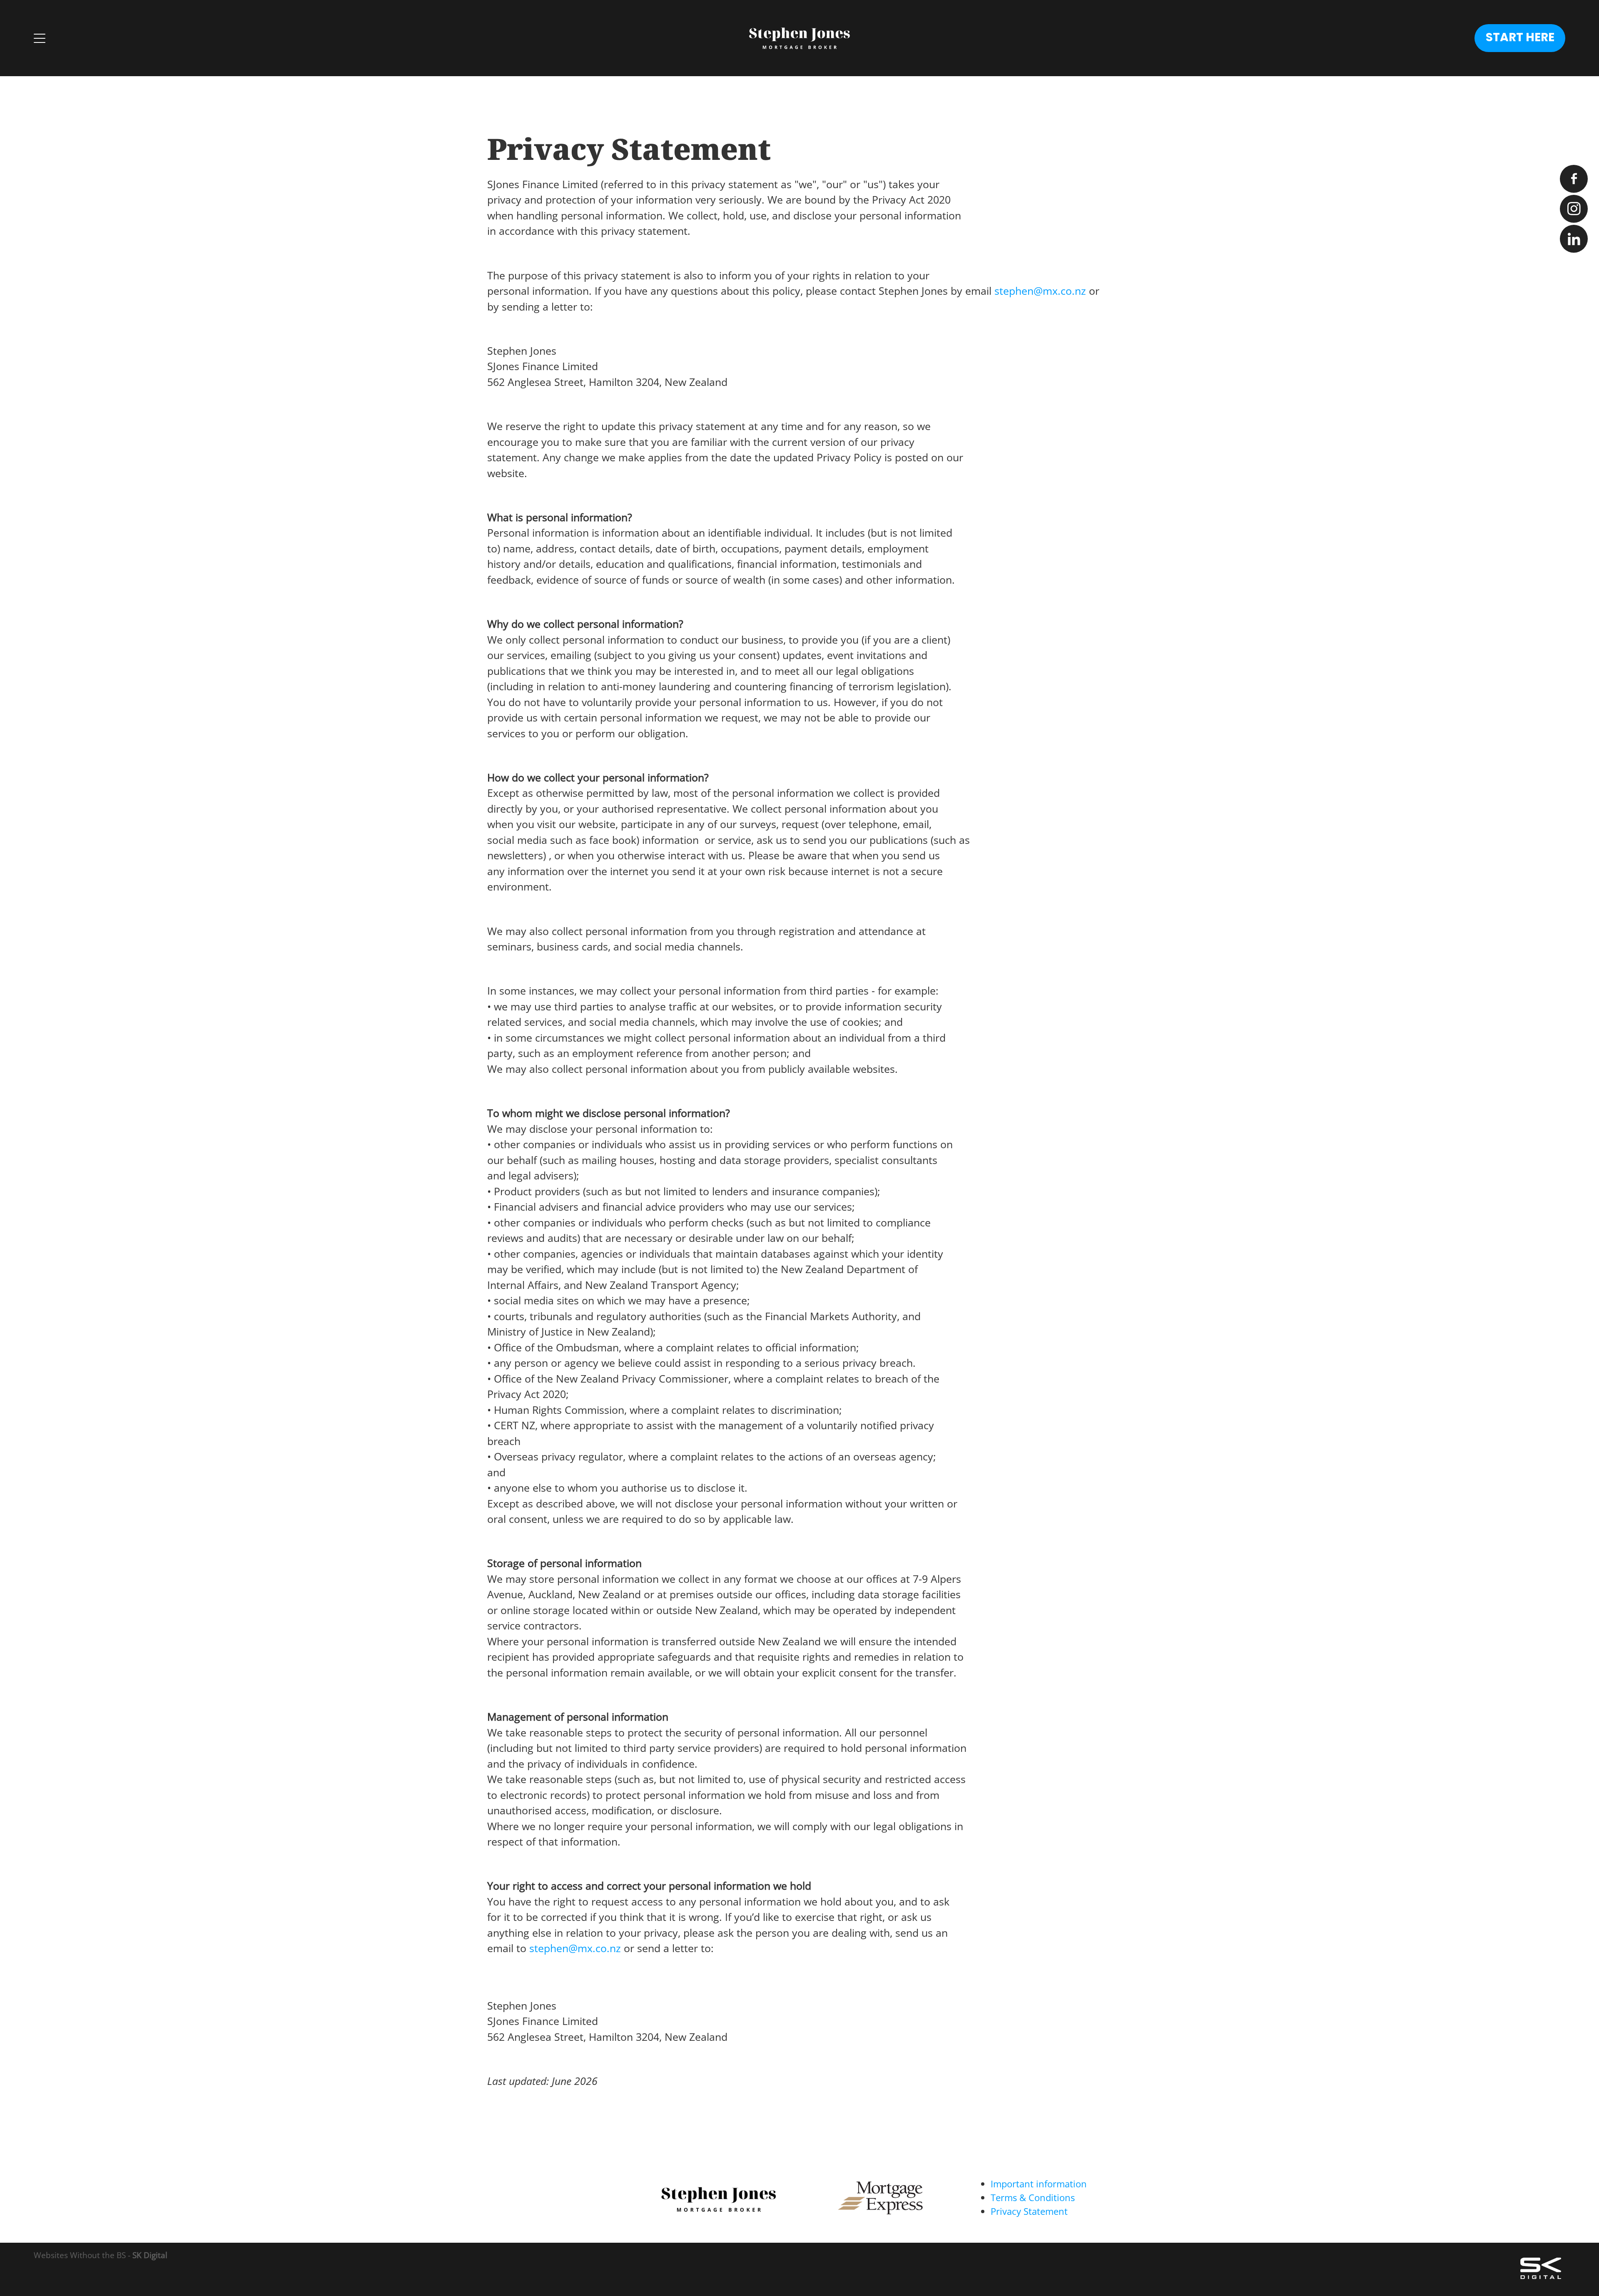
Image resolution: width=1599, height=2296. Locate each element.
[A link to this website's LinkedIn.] (1574, 239)
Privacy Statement (1029, 2211)
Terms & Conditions (1033, 2198)
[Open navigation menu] (225, 38)
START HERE (1520, 38)
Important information (1039, 2184)
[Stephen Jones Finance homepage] (799, 38)
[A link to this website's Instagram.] (1574, 209)
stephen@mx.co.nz (1040, 291)
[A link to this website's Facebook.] (1574, 179)
